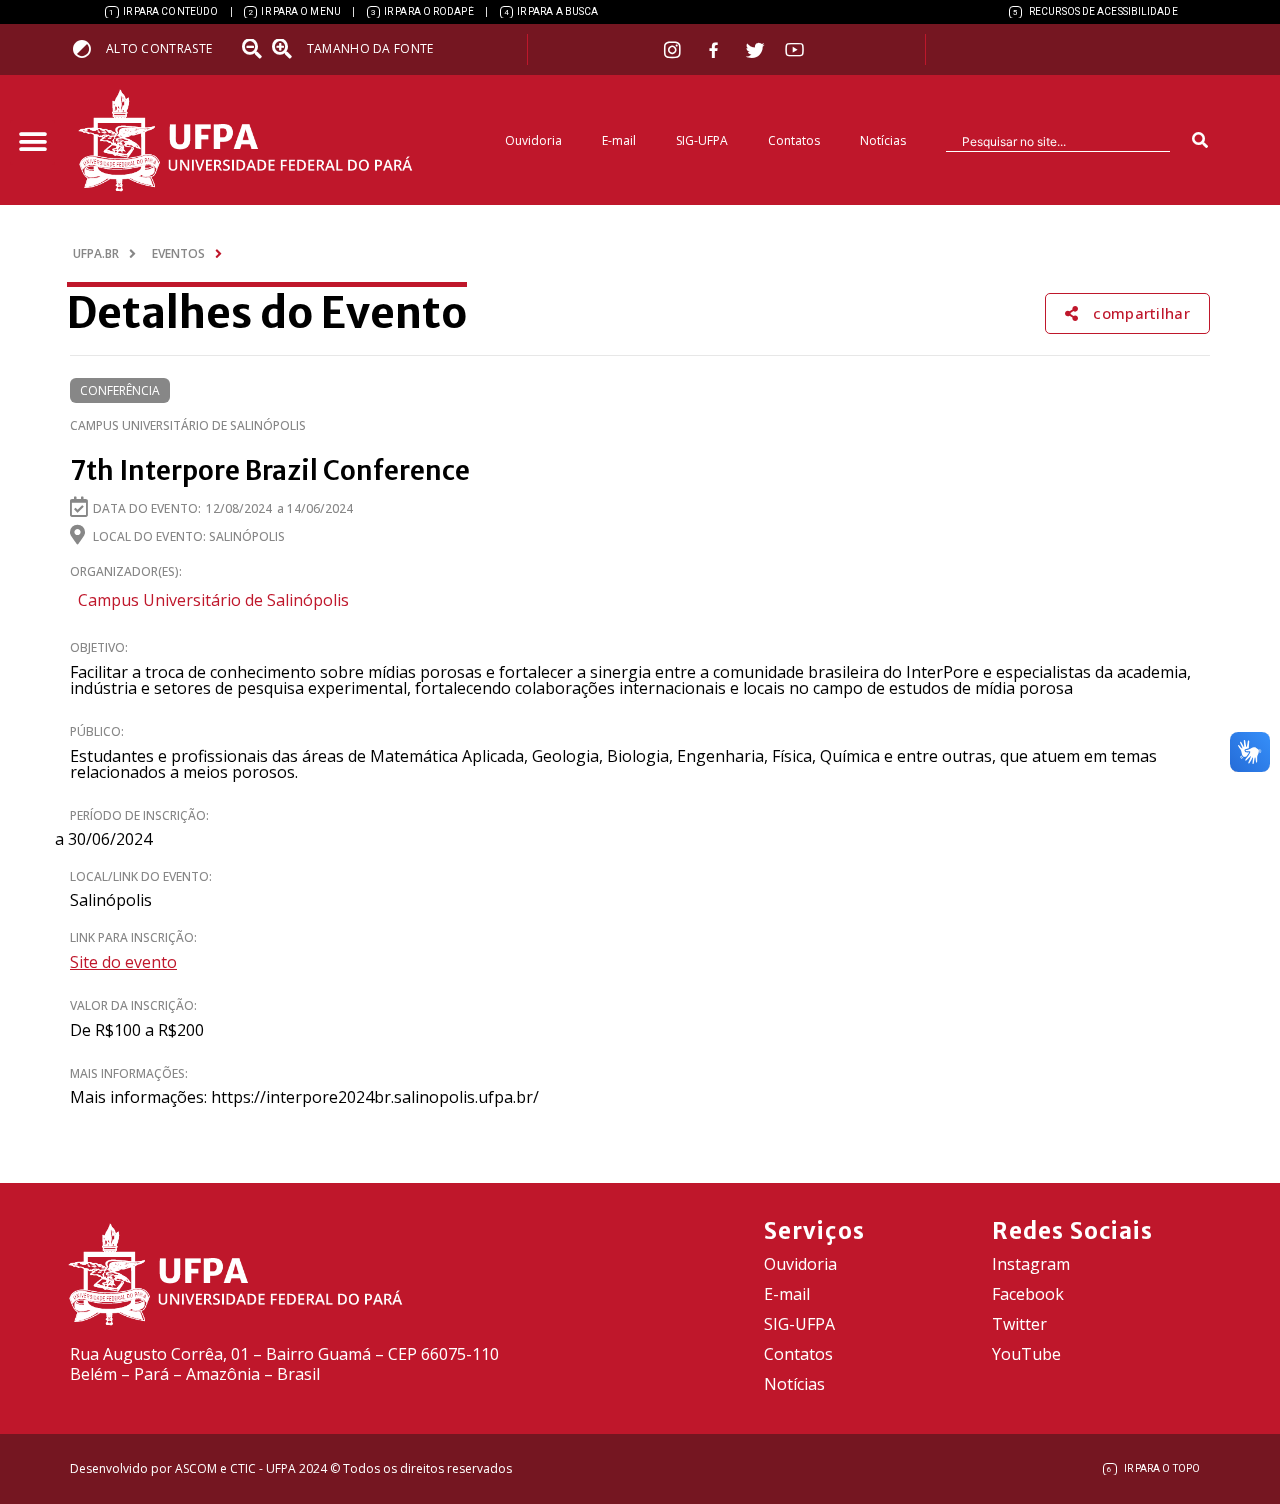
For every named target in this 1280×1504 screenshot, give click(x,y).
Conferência (120, 390)
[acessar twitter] (755, 50)
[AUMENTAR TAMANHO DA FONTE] (288, 49)
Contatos (794, 140)
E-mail (619, 140)
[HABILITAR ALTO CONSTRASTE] (88, 48)
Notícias (883, 140)
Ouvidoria (533, 140)
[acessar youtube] (795, 49)
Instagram (1031, 1264)
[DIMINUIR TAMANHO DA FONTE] (254, 49)
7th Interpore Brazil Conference (270, 470)
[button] (32, 142)
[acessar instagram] (674, 49)
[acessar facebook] (716, 50)
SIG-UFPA (702, 140)
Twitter (1019, 1324)
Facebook (1028, 1294)
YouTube (1026, 1354)
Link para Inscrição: (133, 937)
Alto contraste (159, 48)
